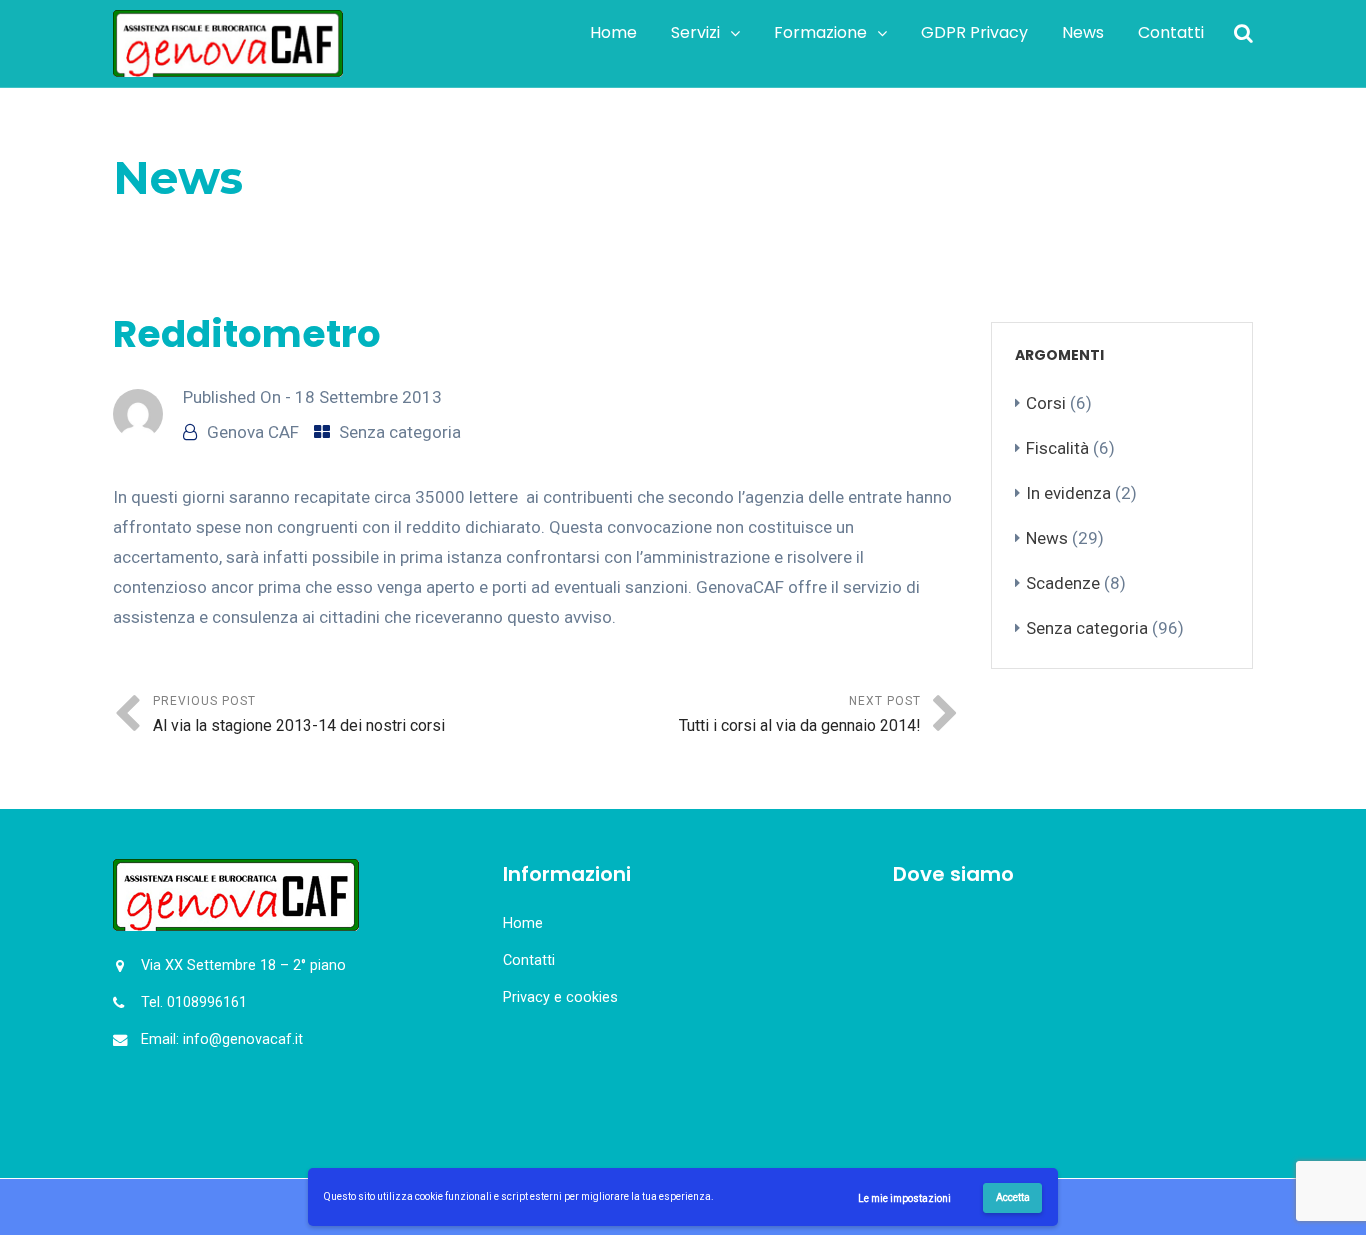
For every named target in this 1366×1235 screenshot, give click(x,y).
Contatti (1171, 32)
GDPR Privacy (974, 32)
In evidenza (1068, 493)
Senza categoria (254, 228)
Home (613, 32)
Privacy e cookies (560, 997)
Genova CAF (253, 432)
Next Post (800, 714)
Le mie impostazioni (904, 1198)
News (1083, 32)
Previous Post (299, 714)
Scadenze (1063, 583)
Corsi (1046, 403)
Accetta (1013, 1197)
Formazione (820, 32)
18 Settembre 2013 (368, 397)
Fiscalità (1057, 448)
